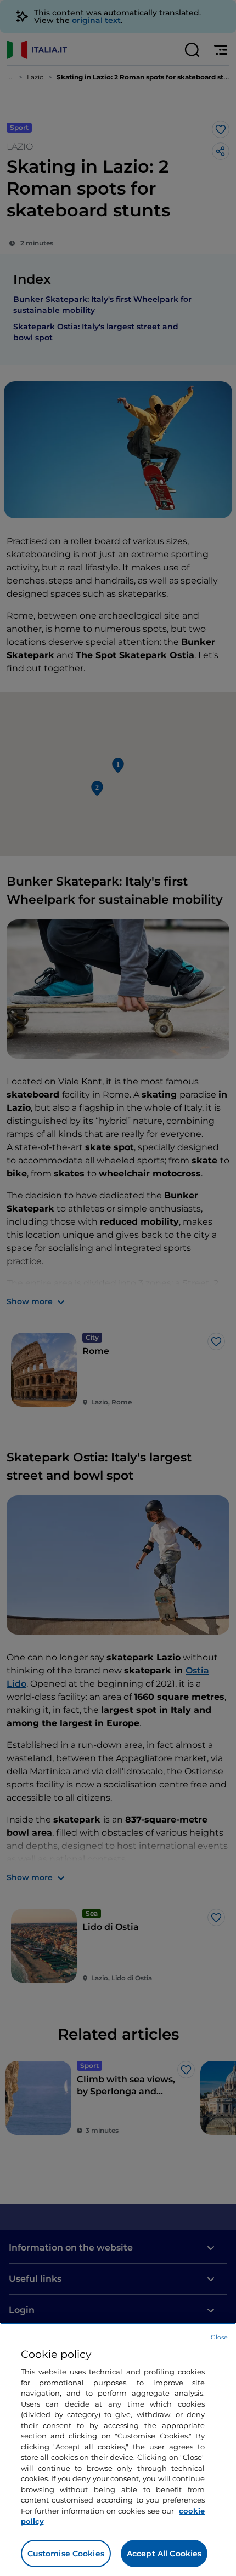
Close (219, 2337)
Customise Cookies (66, 2554)
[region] (118, 2449)
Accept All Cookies (164, 2554)
